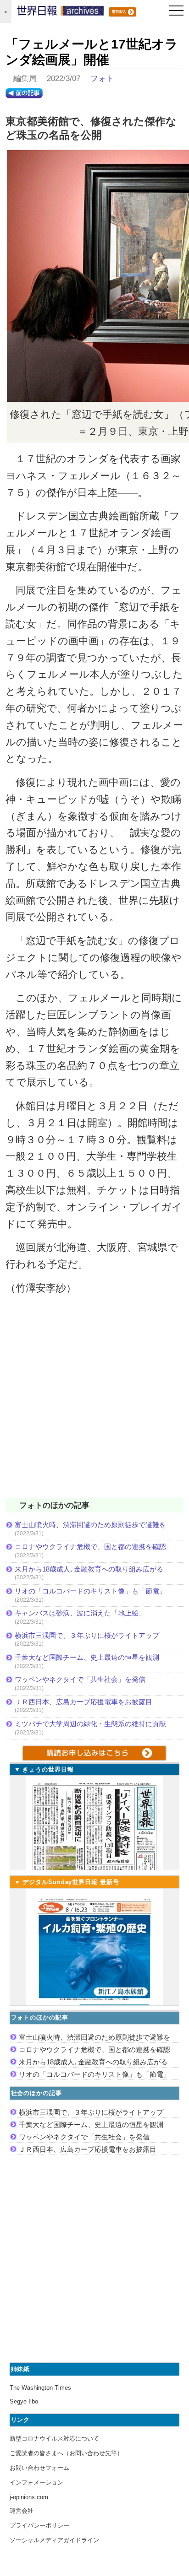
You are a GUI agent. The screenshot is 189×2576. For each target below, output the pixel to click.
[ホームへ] (61, 13)
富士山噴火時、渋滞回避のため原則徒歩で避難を (90, 1525)
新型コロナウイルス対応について (54, 2438)
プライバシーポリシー (39, 2525)
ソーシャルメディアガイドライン (54, 2540)
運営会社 (22, 2511)
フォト (102, 78)
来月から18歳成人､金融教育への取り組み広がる (89, 1569)
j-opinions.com (29, 2497)
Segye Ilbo (24, 2401)
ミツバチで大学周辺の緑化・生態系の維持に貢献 (90, 1724)
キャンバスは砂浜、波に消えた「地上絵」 (80, 1613)
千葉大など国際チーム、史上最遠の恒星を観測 (87, 1657)
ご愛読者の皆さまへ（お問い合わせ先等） (66, 2453)
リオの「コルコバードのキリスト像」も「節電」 (90, 1591)
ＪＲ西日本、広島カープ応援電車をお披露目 (83, 1702)
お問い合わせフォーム (39, 2468)
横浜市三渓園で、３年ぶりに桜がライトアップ (90, 1635)
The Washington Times (40, 2388)
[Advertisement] (94, 1403)
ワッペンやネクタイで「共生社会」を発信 (80, 1679)
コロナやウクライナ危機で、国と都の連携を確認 (90, 1547)
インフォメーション (36, 2482)
